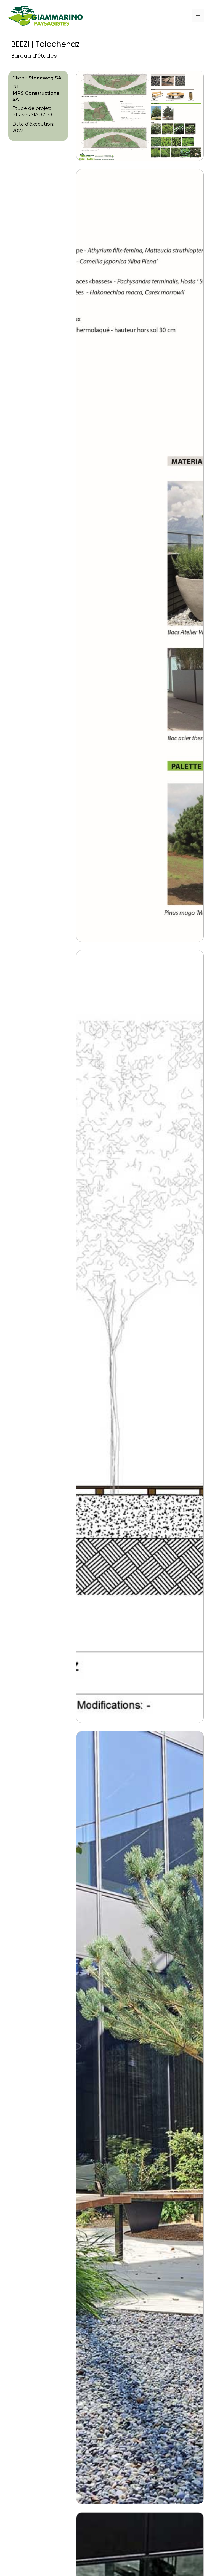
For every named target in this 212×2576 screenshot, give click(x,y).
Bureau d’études (34, 56)
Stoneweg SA (45, 78)
